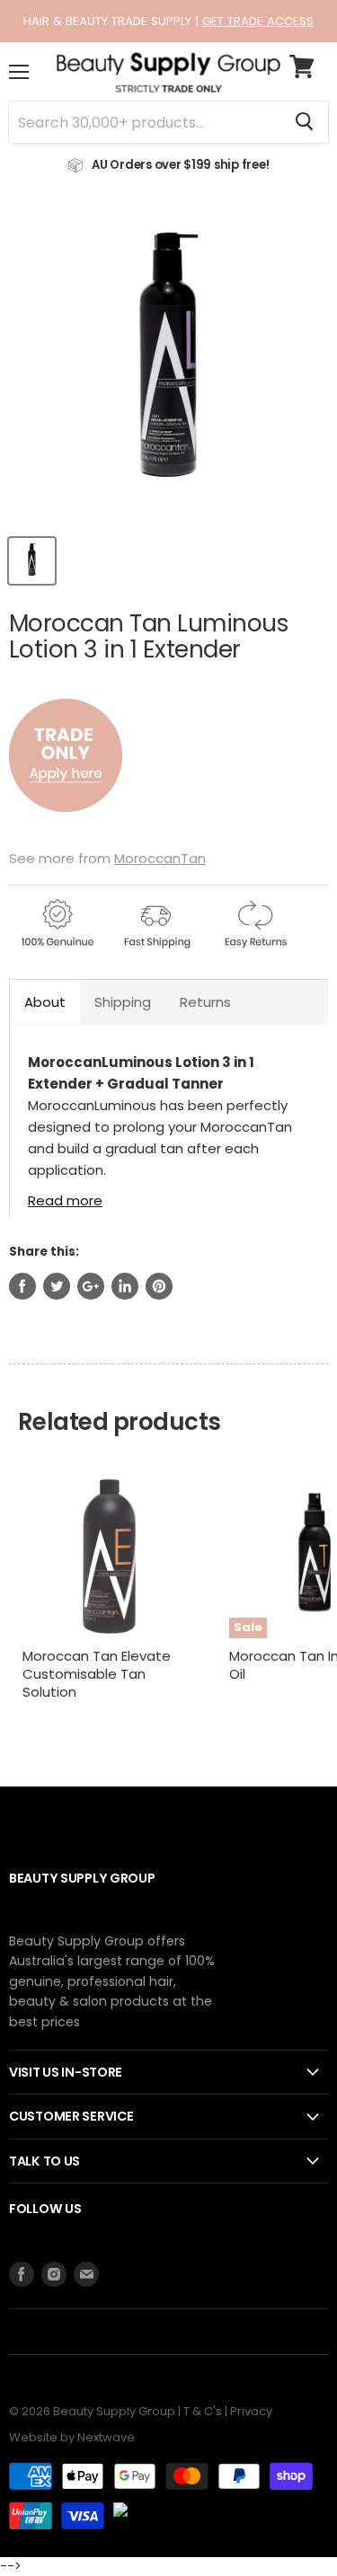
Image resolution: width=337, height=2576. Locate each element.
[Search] (304, 122)
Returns (205, 1002)
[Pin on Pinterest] (159, 1286)
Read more (65, 1200)
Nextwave (106, 2437)
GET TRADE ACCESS (258, 21)
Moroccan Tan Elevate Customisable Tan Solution (97, 1673)
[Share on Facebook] (22, 1286)
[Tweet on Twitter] (57, 1286)
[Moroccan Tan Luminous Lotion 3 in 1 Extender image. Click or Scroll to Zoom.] (168, 364)
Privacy (251, 2411)
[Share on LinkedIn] (125, 1286)
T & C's (203, 2411)
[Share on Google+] (91, 1286)
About (45, 1002)
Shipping (123, 1002)
